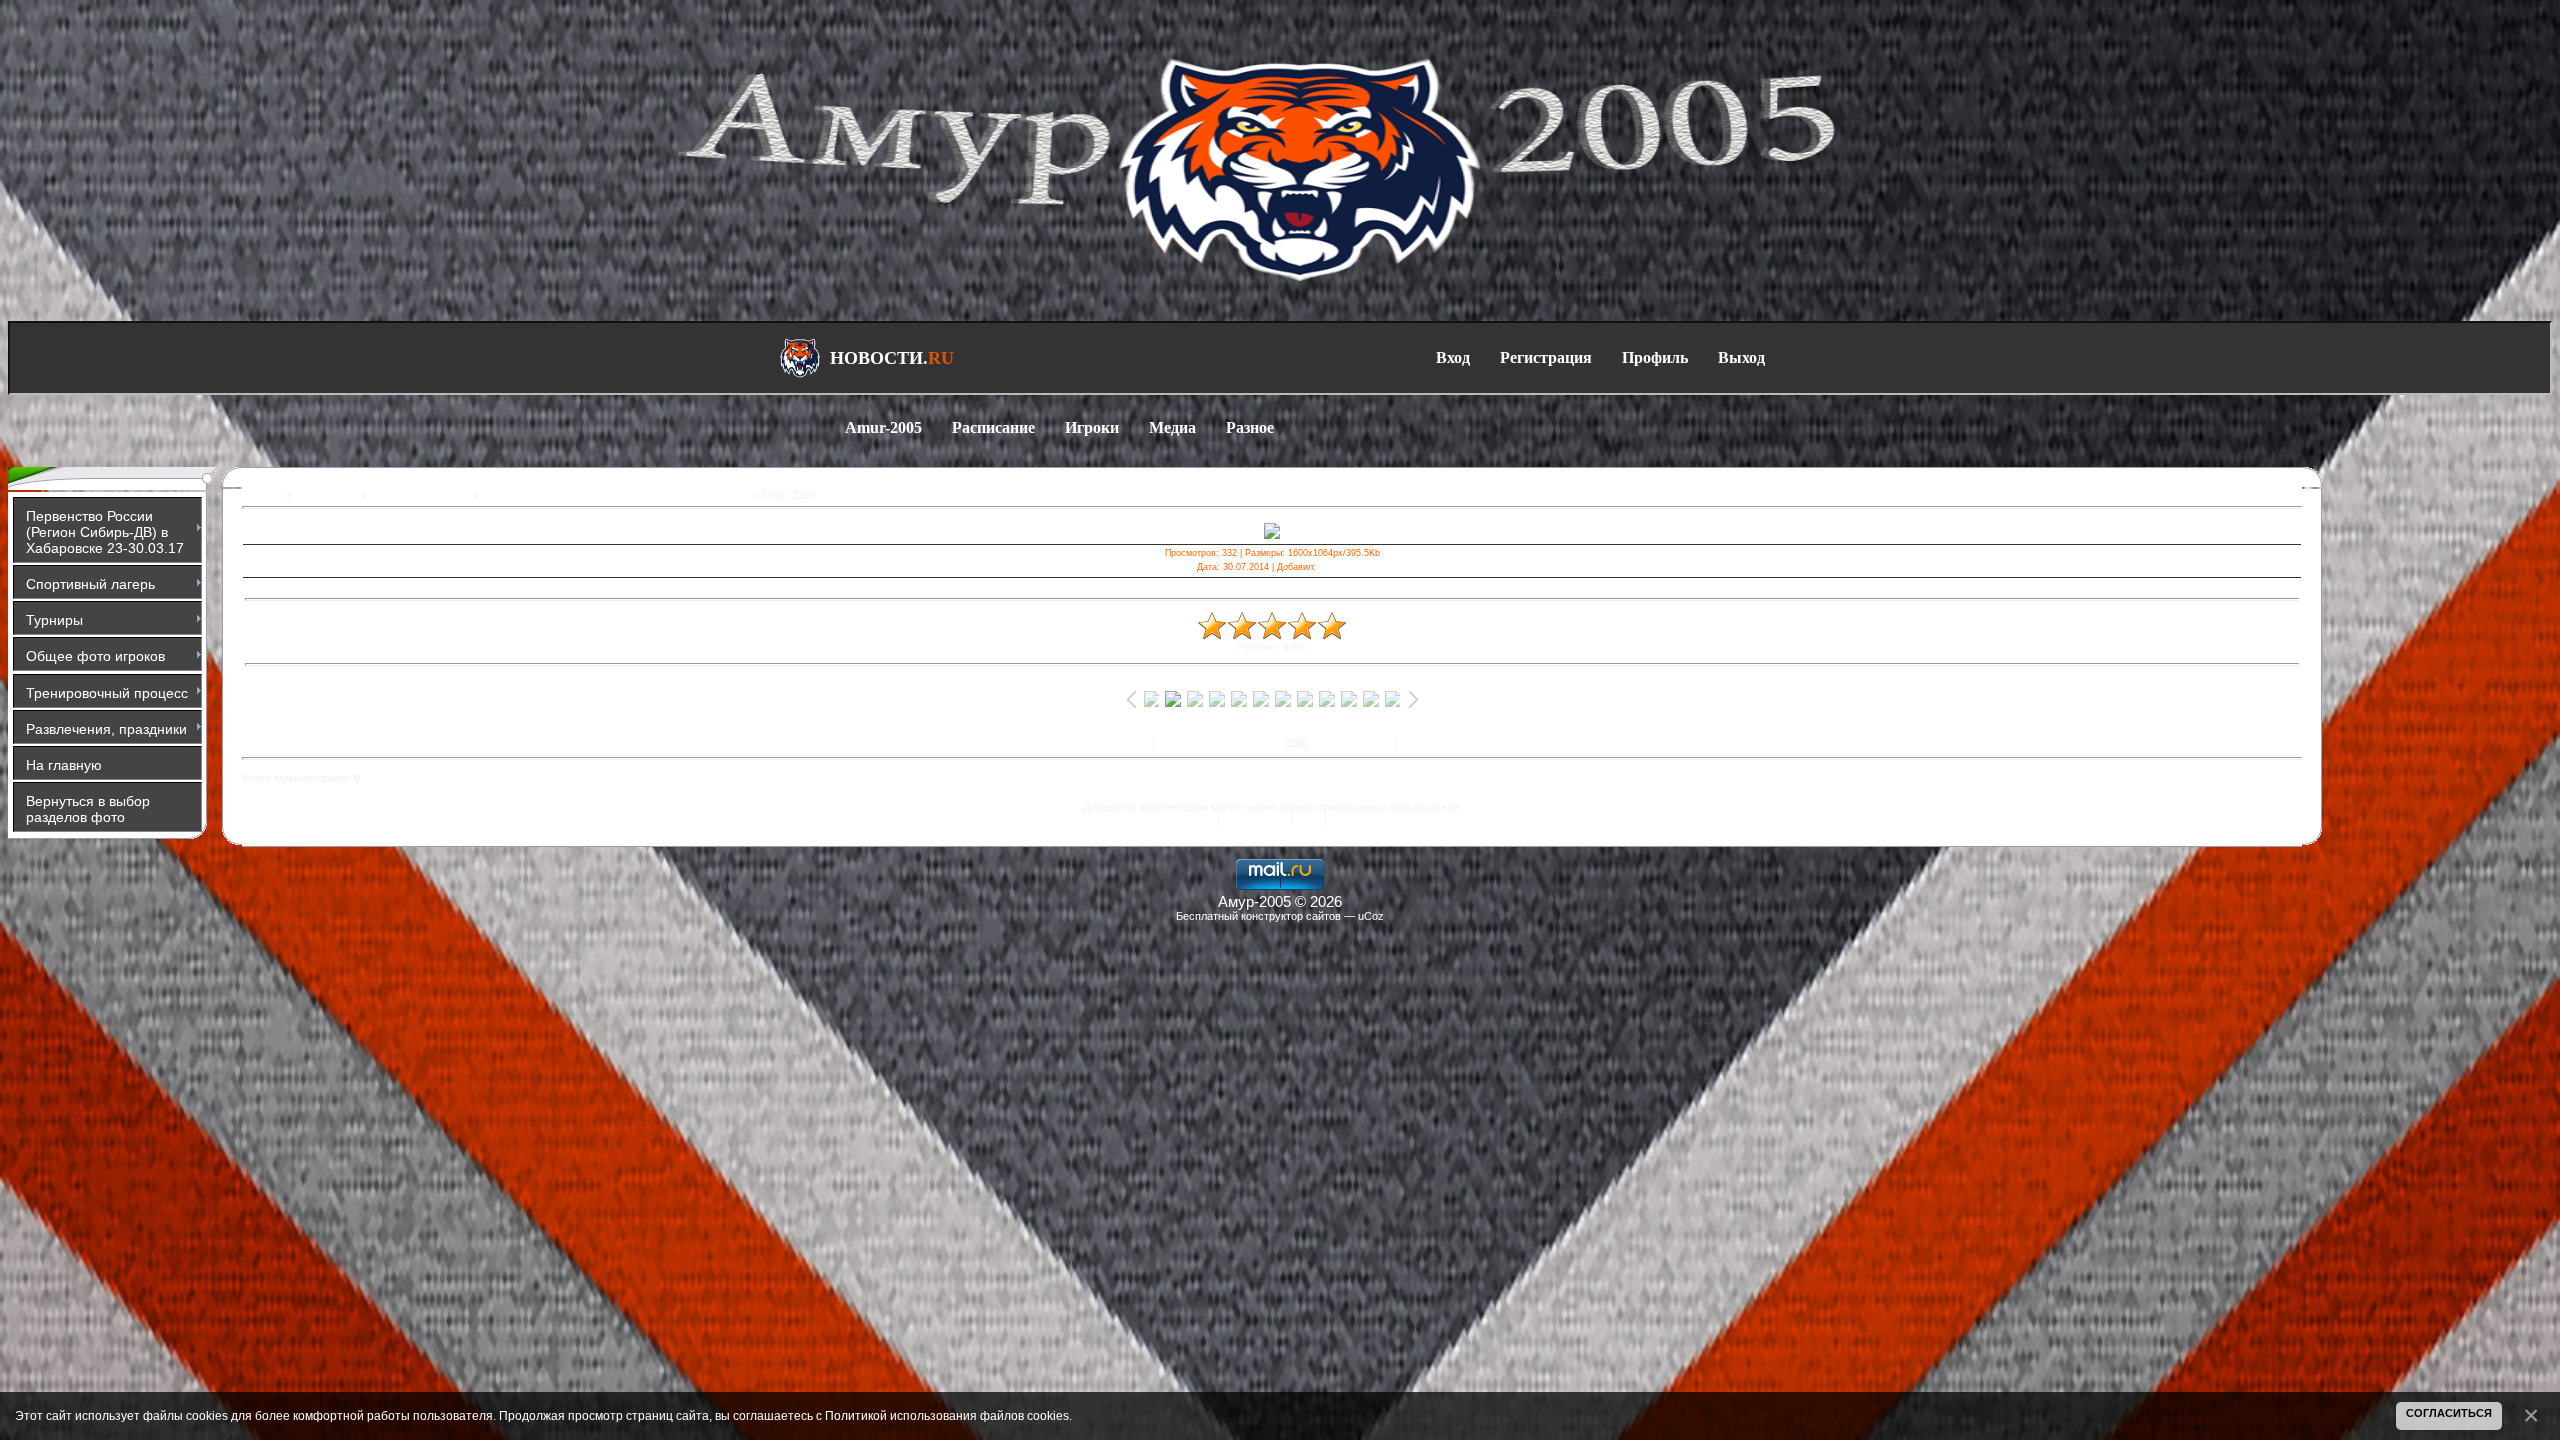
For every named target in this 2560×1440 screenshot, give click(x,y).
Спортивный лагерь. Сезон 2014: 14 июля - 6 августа (616, 495)
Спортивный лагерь (420, 495)
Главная (262, 495)
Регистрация (1546, 357)
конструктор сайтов (1291, 916)
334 (1272, 743)
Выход (1741, 357)
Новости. (892, 358)
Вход (1453, 357)
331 (1209, 743)
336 (1320, 743)
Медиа (1172, 427)
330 (1188, 743)
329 (1167, 743)
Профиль (1655, 357)
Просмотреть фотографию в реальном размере (1272, 587)
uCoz (1371, 916)
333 (1251, 743)
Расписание (993, 427)
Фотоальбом (326, 495)
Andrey (1333, 567)
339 (1383, 743)
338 (1362, 743)
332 (1230, 743)
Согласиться (2449, 1413)
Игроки (1092, 427)
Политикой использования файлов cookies (947, 1415)
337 (1341, 743)
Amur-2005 (883, 427)
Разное (1250, 427)
